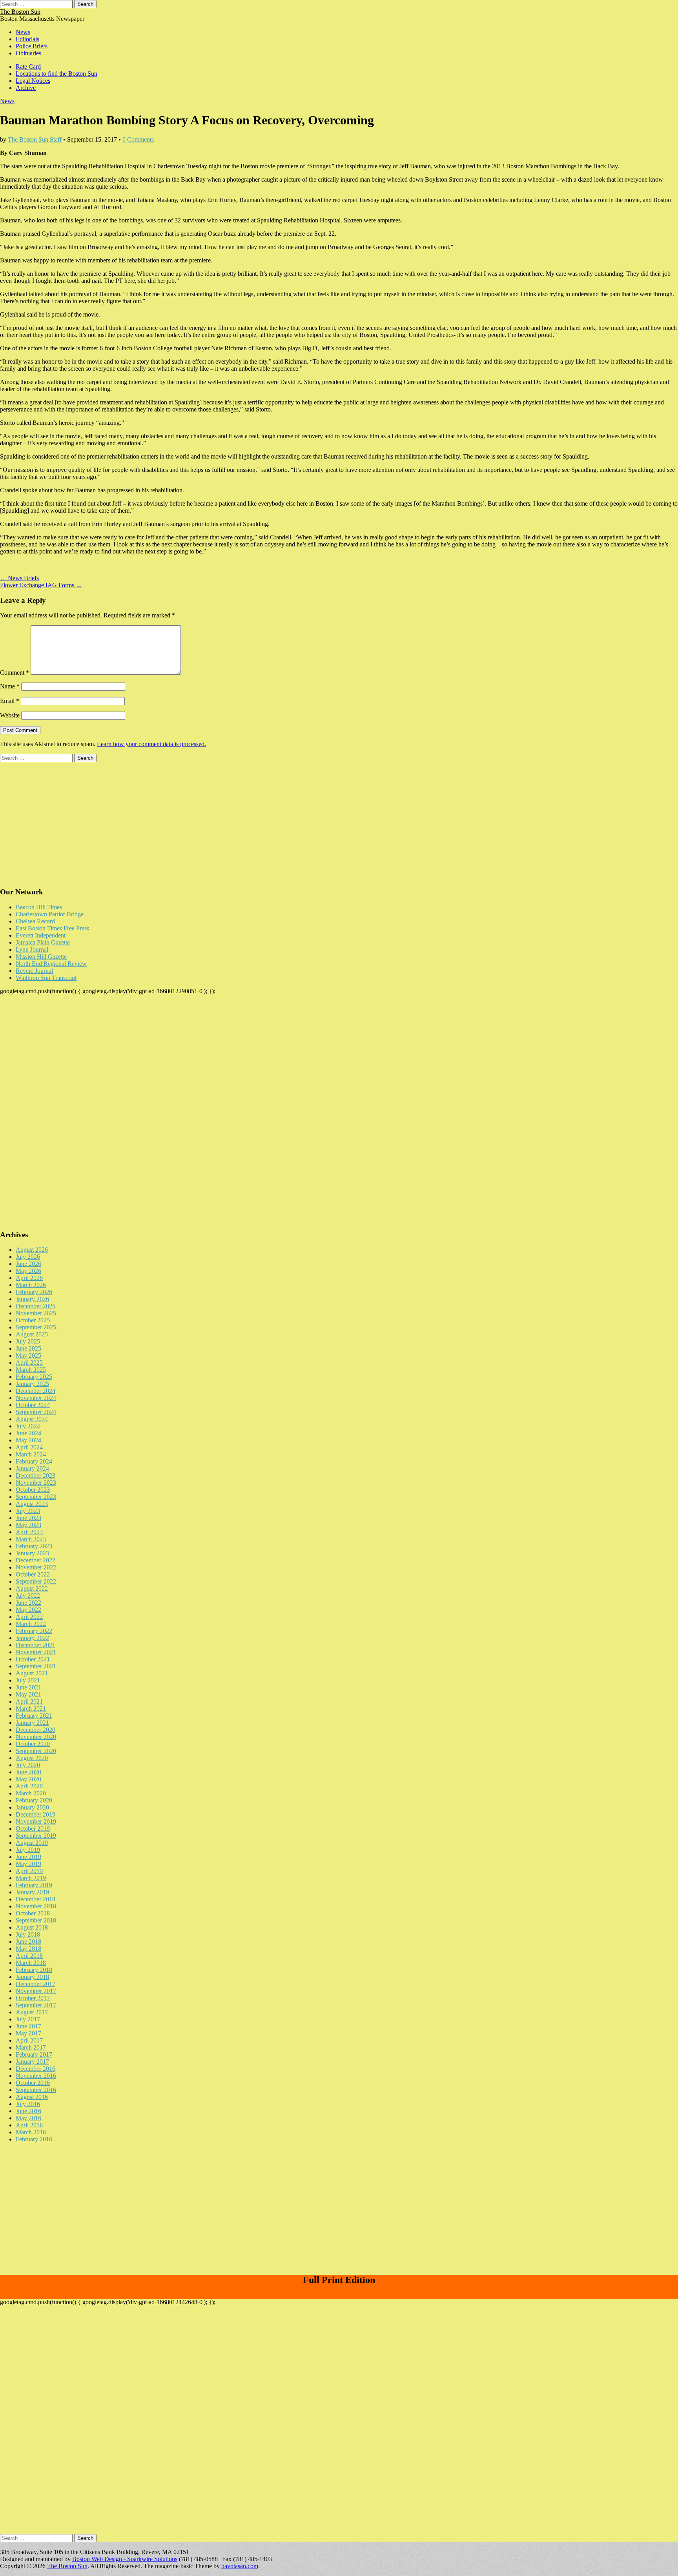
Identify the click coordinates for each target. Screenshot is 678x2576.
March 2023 (31, 1539)
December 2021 (36, 1645)
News (23, 32)
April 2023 (29, 1532)
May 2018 (28, 1949)
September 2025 (36, 1327)
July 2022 (28, 1596)
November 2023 (36, 1483)
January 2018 (32, 1977)
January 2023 (32, 1553)
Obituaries (28, 53)
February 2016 (34, 2139)
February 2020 (34, 1800)
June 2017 (28, 2026)
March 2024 (31, 1454)
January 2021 (32, 1723)
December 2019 (36, 1814)
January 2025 (32, 1384)
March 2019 (31, 1878)
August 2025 (32, 1334)
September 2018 (36, 1920)
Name (10, 686)
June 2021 (28, 1687)
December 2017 (36, 1984)
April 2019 (29, 1871)
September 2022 (36, 1581)
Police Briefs (32, 46)
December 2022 (36, 1560)
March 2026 (31, 1285)
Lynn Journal (32, 949)
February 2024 (34, 1461)
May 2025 (28, 1355)
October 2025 (33, 1320)
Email (10, 701)
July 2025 (28, 1341)
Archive (26, 88)
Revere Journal (34, 971)
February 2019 (34, 1885)
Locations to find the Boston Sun (56, 74)
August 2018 (32, 1927)
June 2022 (28, 1603)
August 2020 (32, 1758)
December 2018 (36, 1899)
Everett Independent (41, 935)
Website (10, 715)
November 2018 (36, 1906)
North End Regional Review (51, 964)
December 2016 (36, 2069)
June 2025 (28, 1348)
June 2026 (28, 1264)
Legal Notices (33, 81)
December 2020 (36, 1730)
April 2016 (29, 2125)
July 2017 (28, 2019)
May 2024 (28, 1440)
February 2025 (34, 1377)
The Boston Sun (20, 12)
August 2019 (32, 1843)
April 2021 (29, 1701)
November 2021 (36, 1652)
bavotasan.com (240, 2566)
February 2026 (34, 1292)
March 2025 (31, 1370)
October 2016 (33, 2083)
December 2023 (36, 1476)
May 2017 (28, 2033)
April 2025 (29, 1363)
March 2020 (31, 1793)
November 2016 (36, 2076)
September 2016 (36, 2090)
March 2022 (31, 1624)
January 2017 (32, 2062)
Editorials (27, 39)
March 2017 (31, 2047)
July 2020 (28, 1765)
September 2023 (36, 1497)
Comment (15, 673)
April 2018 (29, 1956)
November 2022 (36, 1567)
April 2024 (29, 1447)
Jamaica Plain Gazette (43, 942)
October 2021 (33, 1659)
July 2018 (28, 1934)
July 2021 (28, 1680)
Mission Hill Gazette (41, 957)
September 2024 (36, 1412)
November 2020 (36, 1737)
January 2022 (32, 1638)
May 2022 (28, 1610)
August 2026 (32, 1250)
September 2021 (36, 1666)
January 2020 (32, 1807)
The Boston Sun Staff (35, 139)
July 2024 (28, 1426)
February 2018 (34, 1970)
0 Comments (138, 139)
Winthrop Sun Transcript (46, 978)
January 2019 (32, 1892)
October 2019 (33, 1829)
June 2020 (28, 1772)
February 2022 (34, 1631)
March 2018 (31, 1963)
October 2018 (33, 1913)
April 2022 (29, 1617)
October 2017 (33, 1998)
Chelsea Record (35, 921)
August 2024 (32, 1419)
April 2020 (29, 1786)
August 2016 (32, 2097)
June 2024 (28, 1433)
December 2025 (36, 1306)
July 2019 (28, 1850)
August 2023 (32, 1504)
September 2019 (36, 1836)
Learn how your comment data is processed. (151, 744)
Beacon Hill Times (39, 907)
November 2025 (36, 1313)
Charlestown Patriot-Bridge (50, 914)
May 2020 (28, 1779)
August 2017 (32, 2012)
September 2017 (36, 2005)
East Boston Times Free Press (52, 928)
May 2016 (28, 2118)
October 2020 (33, 1744)
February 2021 (34, 1716)
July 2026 (28, 1257)
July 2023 (28, 1511)
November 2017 (36, 1991)
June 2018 (28, 1942)
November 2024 (36, 1398)
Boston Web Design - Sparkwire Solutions (125, 2559)
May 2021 (28, 1694)
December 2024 (36, 1391)
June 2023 (28, 1518)
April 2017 (29, 2040)
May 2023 (28, 1525)
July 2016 (28, 2104)
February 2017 (34, 2054)
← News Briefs (19, 578)
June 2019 (28, 1857)
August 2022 (32, 1588)
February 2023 (34, 1546)
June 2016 (28, 2111)
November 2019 (36, 1821)
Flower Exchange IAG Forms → (41, 585)
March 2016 (31, 2132)
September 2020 (36, 1751)
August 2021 (32, 1673)
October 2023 (33, 1490)
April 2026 (29, 1278)
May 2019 (28, 1864)
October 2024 (33, 1405)
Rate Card (28, 66)
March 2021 (31, 1709)
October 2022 (33, 1574)
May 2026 (28, 1271)
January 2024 (32, 1468)
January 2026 (32, 1299)
